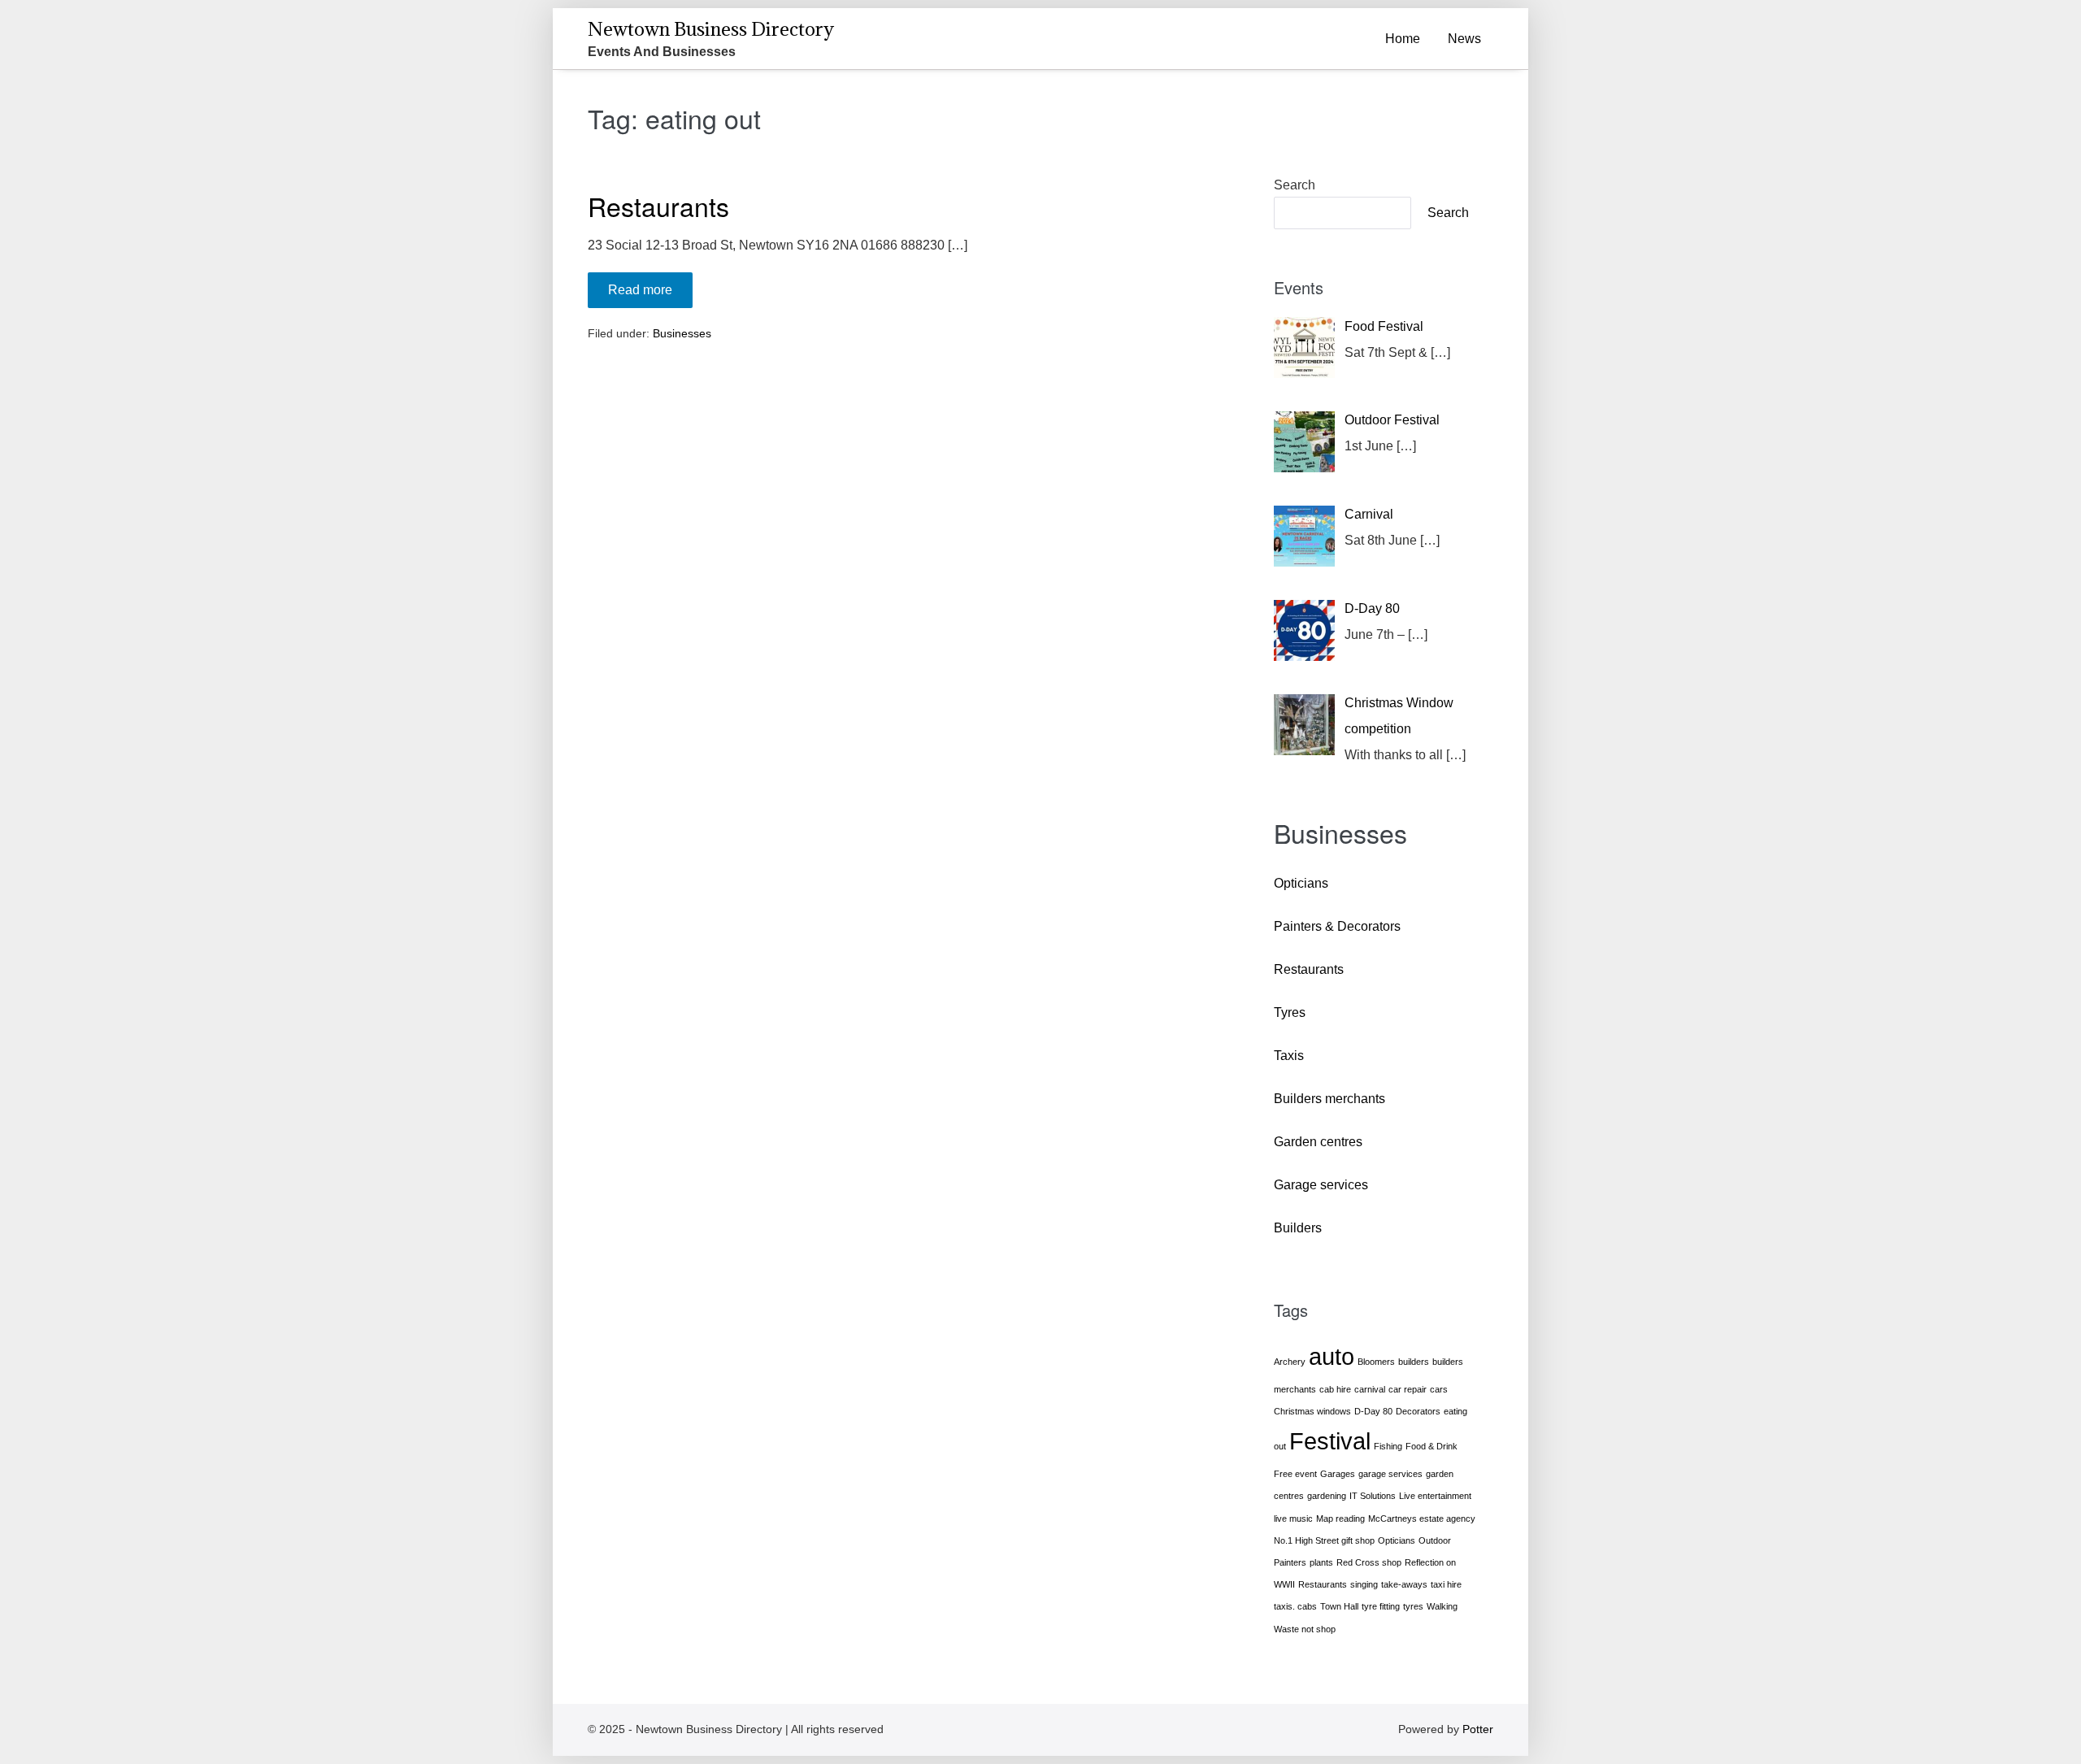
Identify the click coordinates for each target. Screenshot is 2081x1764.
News (1464, 39)
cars (1439, 1389)
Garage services (1321, 1185)
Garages (1338, 1474)
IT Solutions (1373, 1496)
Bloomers (1376, 1362)
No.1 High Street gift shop (1324, 1540)
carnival (1370, 1389)
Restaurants (658, 206)
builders (1414, 1362)
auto (1332, 1356)
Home (1403, 39)
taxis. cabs (1295, 1606)
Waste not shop (1305, 1629)
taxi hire (1446, 1584)
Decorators (1418, 1411)
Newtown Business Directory (711, 28)
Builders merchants (1329, 1099)
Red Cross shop (1369, 1562)
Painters (1290, 1562)
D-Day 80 (1373, 1411)
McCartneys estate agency (1422, 1519)
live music (1293, 1519)
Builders (1298, 1228)
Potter (1478, 1729)
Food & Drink (1432, 1446)
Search (1295, 185)
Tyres (1290, 1012)
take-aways (1404, 1584)
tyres (1413, 1606)
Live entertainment (1435, 1496)
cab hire (1335, 1389)
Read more (650, 289)
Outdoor (1435, 1540)
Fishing (1388, 1446)
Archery (1290, 1362)
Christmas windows (1312, 1411)
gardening (1327, 1496)
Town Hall (1339, 1606)
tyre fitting (1381, 1606)
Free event (1295, 1474)
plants (1321, 1562)
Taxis (1289, 1056)
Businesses (682, 333)
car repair (1408, 1389)
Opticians (1301, 883)
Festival (1330, 1441)
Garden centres (1318, 1142)
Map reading (1340, 1519)
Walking (1442, 1606)
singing (1364, 1584)
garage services (1390, 1474)
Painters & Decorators (1337, 926)
